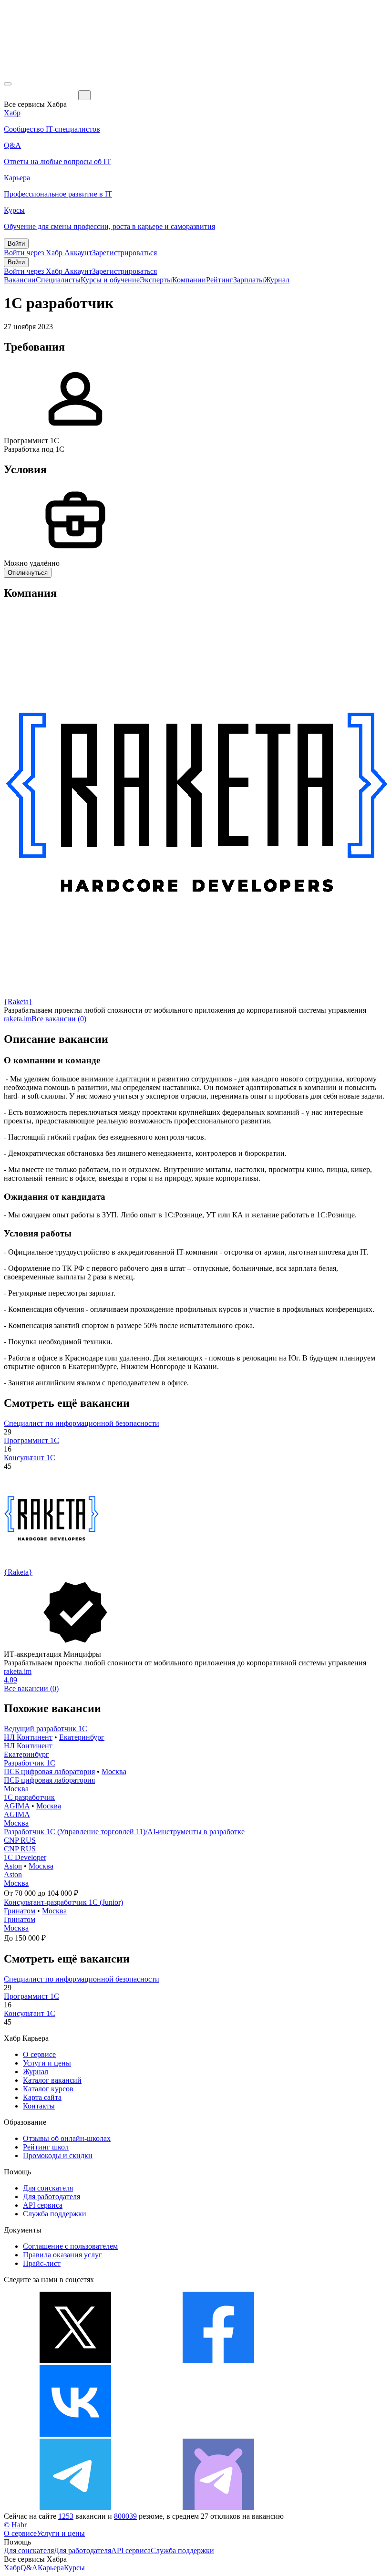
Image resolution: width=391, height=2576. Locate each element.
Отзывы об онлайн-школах (67, 2138)
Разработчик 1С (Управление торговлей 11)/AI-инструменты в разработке (124, 1832)
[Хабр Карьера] (41, 95)
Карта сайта (42, 2097)
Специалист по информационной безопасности (82, 1423)
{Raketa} (18, 1002)
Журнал (277, 280)
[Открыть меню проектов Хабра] (8, 84)
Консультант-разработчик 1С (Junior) (63, 1902)
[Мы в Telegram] (75, 2508)
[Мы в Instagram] (218, 2434)
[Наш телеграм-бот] (218, 2508)
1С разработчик (29, 1797)
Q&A (29, 2568)
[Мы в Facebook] (218, 2361)
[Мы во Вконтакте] (75, 2434)
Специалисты (58, 280)
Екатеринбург (82, 1737)
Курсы (74, 2568)
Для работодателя (51, 2197)
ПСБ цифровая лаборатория (49, 1771)
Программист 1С (31, 1440)
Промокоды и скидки (58, 2155)
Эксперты (156, 280)
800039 (125, 2516)
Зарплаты (249, 280)
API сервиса (43, 2205)
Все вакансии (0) (59, 1019)
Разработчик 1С (30, 1763)
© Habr (15, 2525)
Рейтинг (220, 280)
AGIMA (17, 1806)
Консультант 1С (30, 1458)
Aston (13, 1866)
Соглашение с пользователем (70, 2246)
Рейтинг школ (46, 2147)
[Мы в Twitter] (75, 2361)
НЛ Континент (28, 1737)
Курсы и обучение (110, 280)
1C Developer (25, 1857)
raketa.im (18, 1019)
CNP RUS (20, 1840)
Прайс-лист (42, 2263)
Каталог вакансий (52, 2080)
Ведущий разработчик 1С (46, 1729)
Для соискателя (48, 2188)
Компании (189, 280)
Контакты (39, 2106)
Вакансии (20, 280)
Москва (114, 1771)
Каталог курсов (48, 2089)
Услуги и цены (47, 2063)
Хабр (12, 2568)
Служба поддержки (55, 2214)
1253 (66, 2516)
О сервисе (39, 2054)
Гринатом (20, 1911)
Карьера (51, 2568)
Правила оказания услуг (62, 2255)
